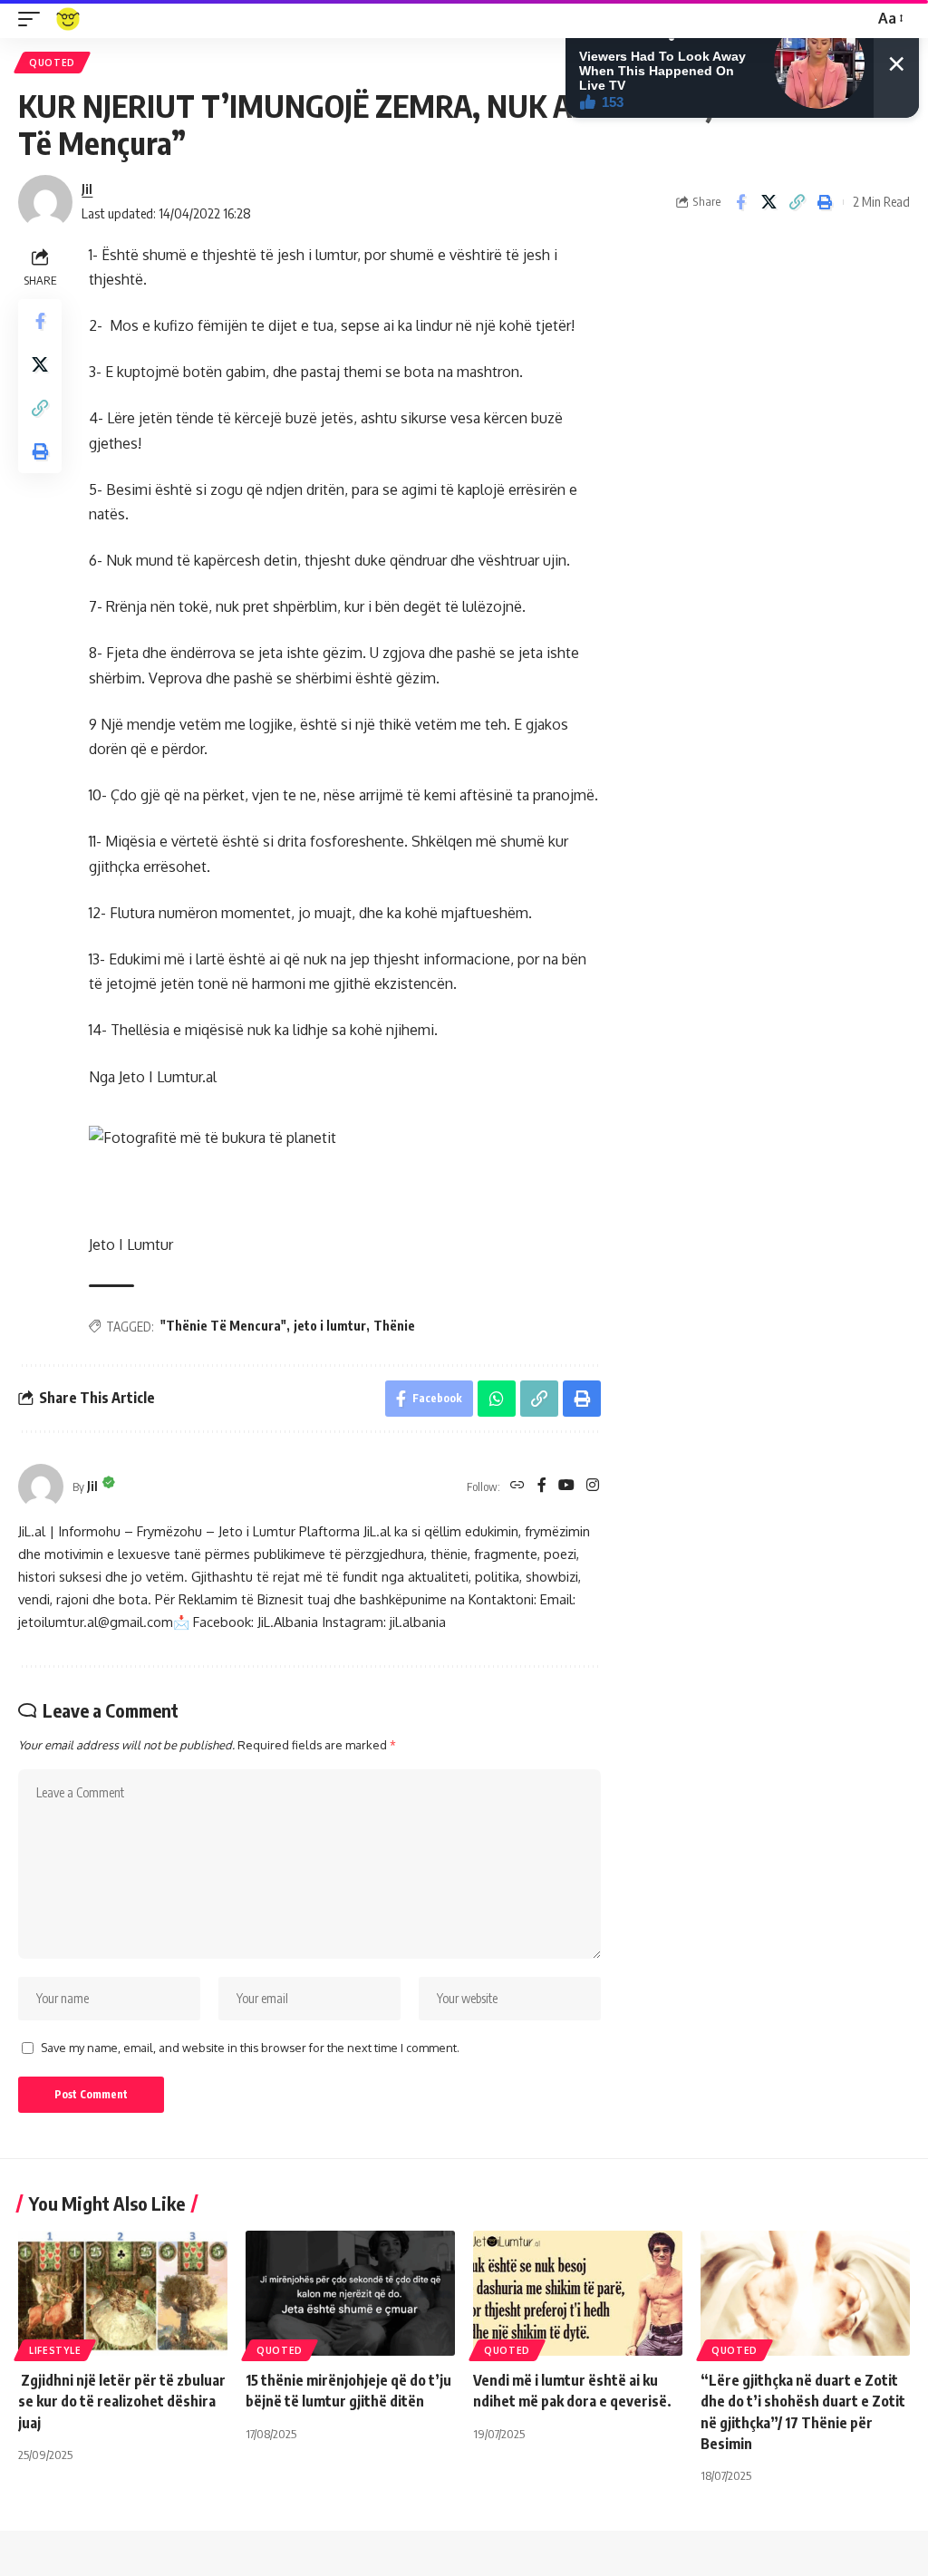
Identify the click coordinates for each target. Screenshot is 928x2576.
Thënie (394, 1326)
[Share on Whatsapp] (497, 1399)
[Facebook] (542, 1486)
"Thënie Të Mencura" (223, 1326)
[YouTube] (566, 1486)
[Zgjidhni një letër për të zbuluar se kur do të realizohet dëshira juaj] (123, 2294)
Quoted (52, 63)
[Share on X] (768, 202)
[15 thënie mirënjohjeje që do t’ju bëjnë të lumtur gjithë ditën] (350, 2294)
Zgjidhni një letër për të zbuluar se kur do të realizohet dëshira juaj (122, 2401)
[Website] (517, 1486)
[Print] (825, 202)
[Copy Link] (797, 202)
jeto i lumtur (330, 1326)
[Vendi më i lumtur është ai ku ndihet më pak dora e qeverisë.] (578, 2294)
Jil (87, 189)
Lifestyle (55, 2350)
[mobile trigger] (34, 19)
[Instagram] (593, 1486)
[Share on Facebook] (740, 202)
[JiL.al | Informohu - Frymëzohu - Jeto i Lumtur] (68, 19)
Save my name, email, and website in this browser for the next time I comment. (250, 2048)
